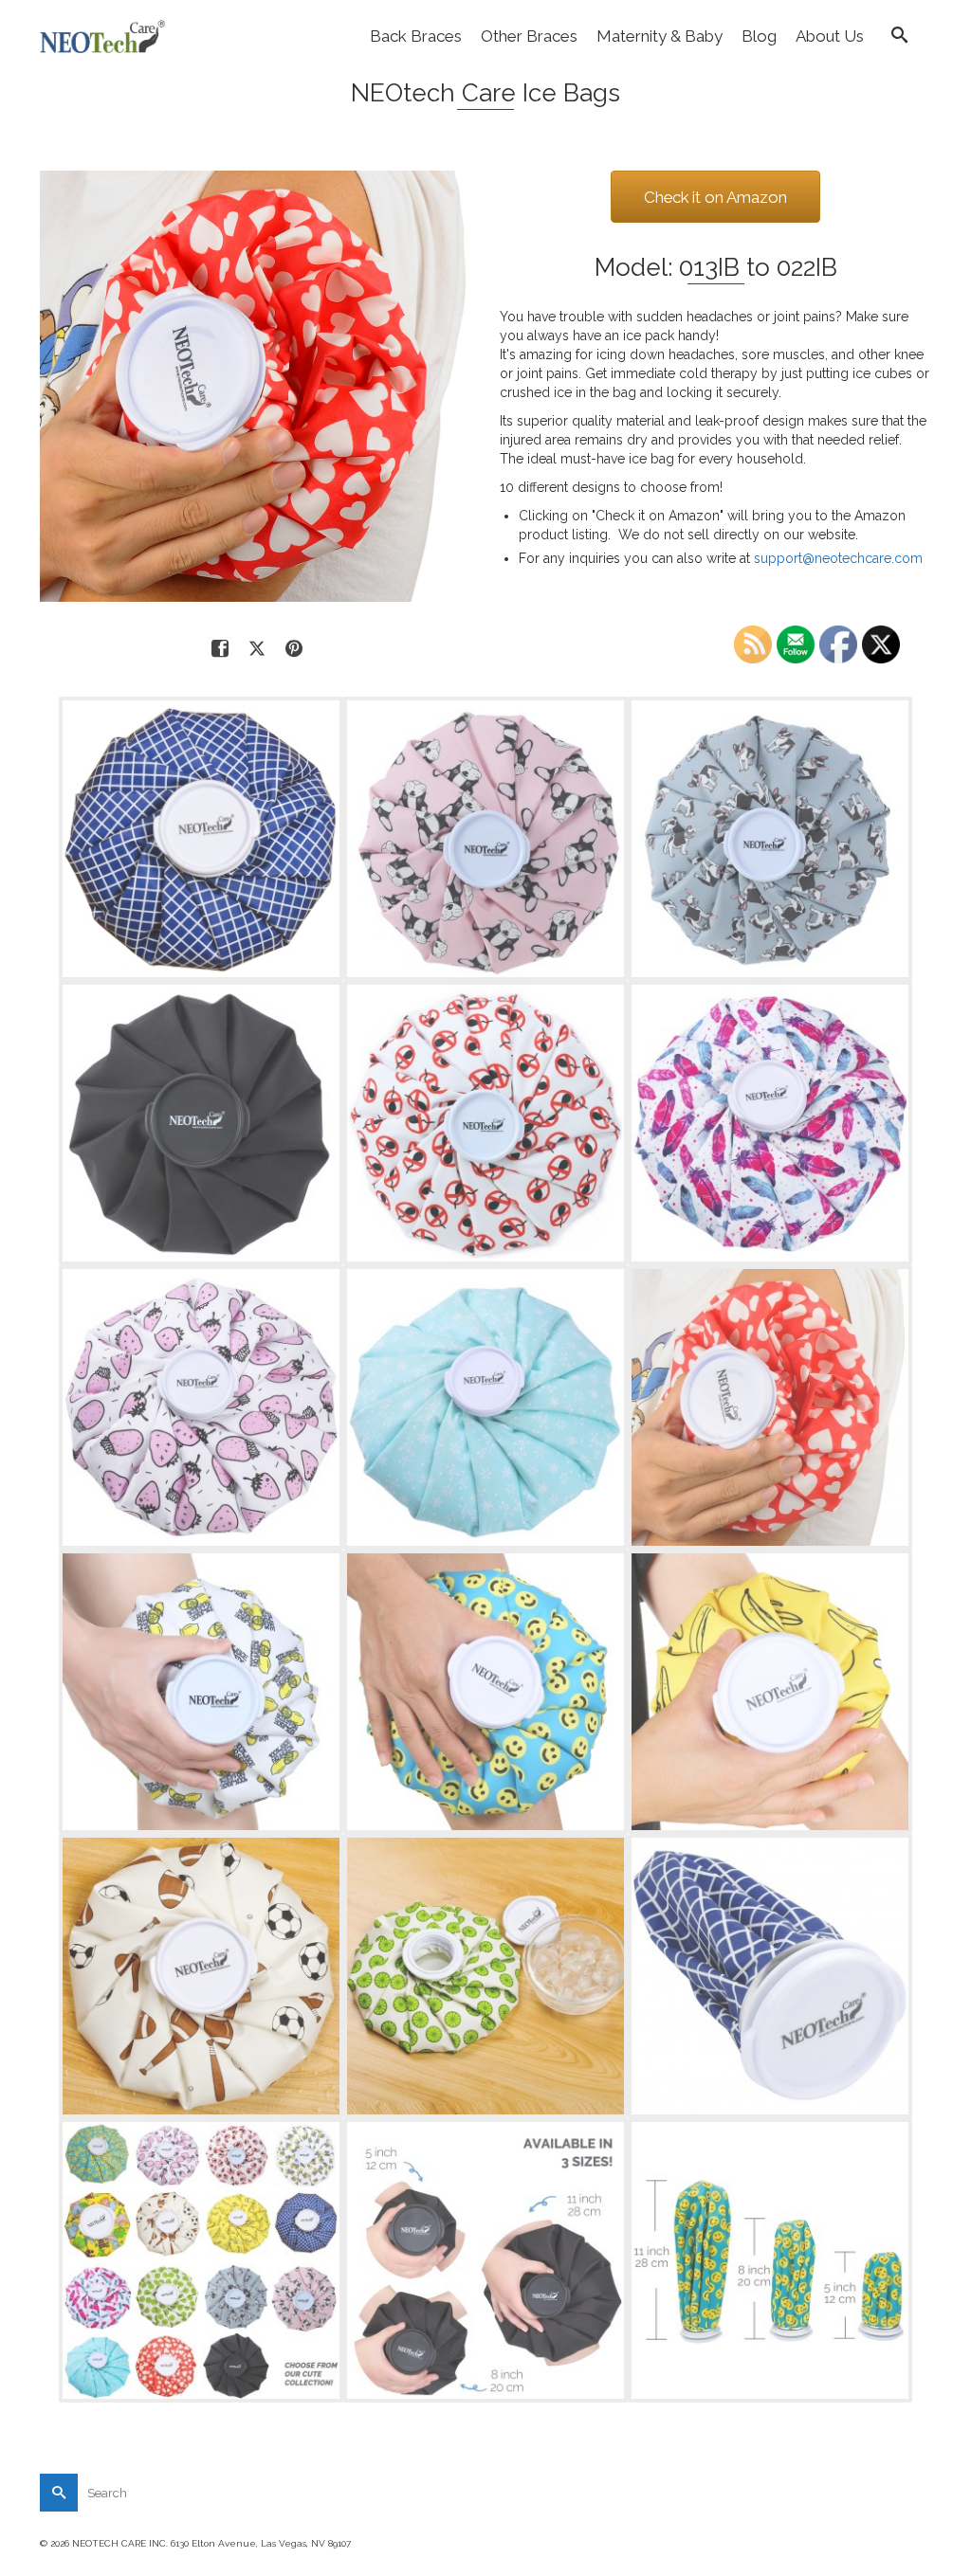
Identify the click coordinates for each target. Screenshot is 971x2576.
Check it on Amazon (715, 197)
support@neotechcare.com (838, 558)
